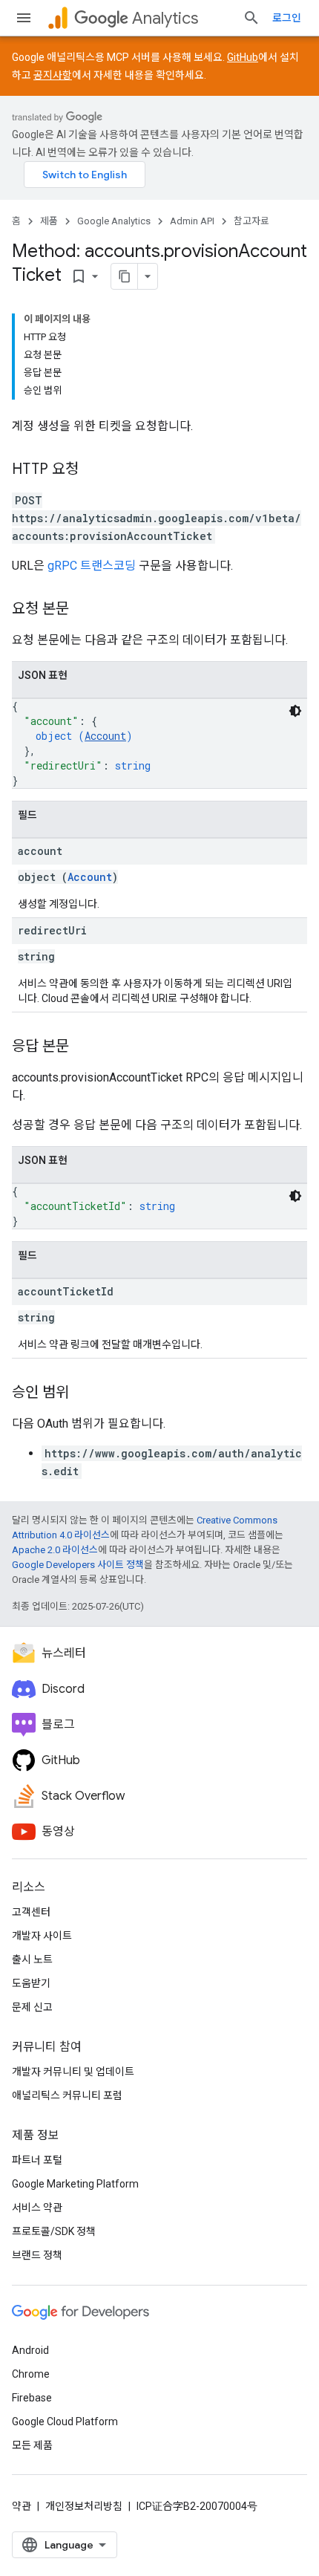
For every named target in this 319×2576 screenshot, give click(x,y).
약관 (22, 2506)
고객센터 (31, 1912)
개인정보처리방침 (84, 2506)
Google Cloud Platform (65, 2421)
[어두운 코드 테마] (295, 711)
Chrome (31, 2374)
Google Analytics (114, 221)
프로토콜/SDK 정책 (54, 2231)
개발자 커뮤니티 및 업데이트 (73, 2072)
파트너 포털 (37, 2160)
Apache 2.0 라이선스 (55, 1550)
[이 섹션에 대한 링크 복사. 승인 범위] (84, 1393)
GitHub (243, 57)
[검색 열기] (251, 18)
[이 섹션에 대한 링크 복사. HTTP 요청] (93, 470)
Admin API (192, 221)
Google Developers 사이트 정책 (78, 1565)
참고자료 (251, 221)
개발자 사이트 (42, 1936)
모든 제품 (32, 2445)
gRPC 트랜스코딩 (92, 566)
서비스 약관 (37, 2208)
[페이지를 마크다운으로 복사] (125, 276)
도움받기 (31, 1983)
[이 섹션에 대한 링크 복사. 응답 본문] (84, 1047)
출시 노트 (32, 1959)
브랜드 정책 (37, 2255)
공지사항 (53, 75)
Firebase (32, 2398)
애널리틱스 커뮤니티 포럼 (67, 2095)
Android (30, 2350)
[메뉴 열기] (24, 18)
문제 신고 (32, 2007)
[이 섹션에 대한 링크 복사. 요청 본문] (84, 610)
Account (105, 736)
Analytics (165, 18)
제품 (49, 221)
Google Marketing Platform (75, 2184)
